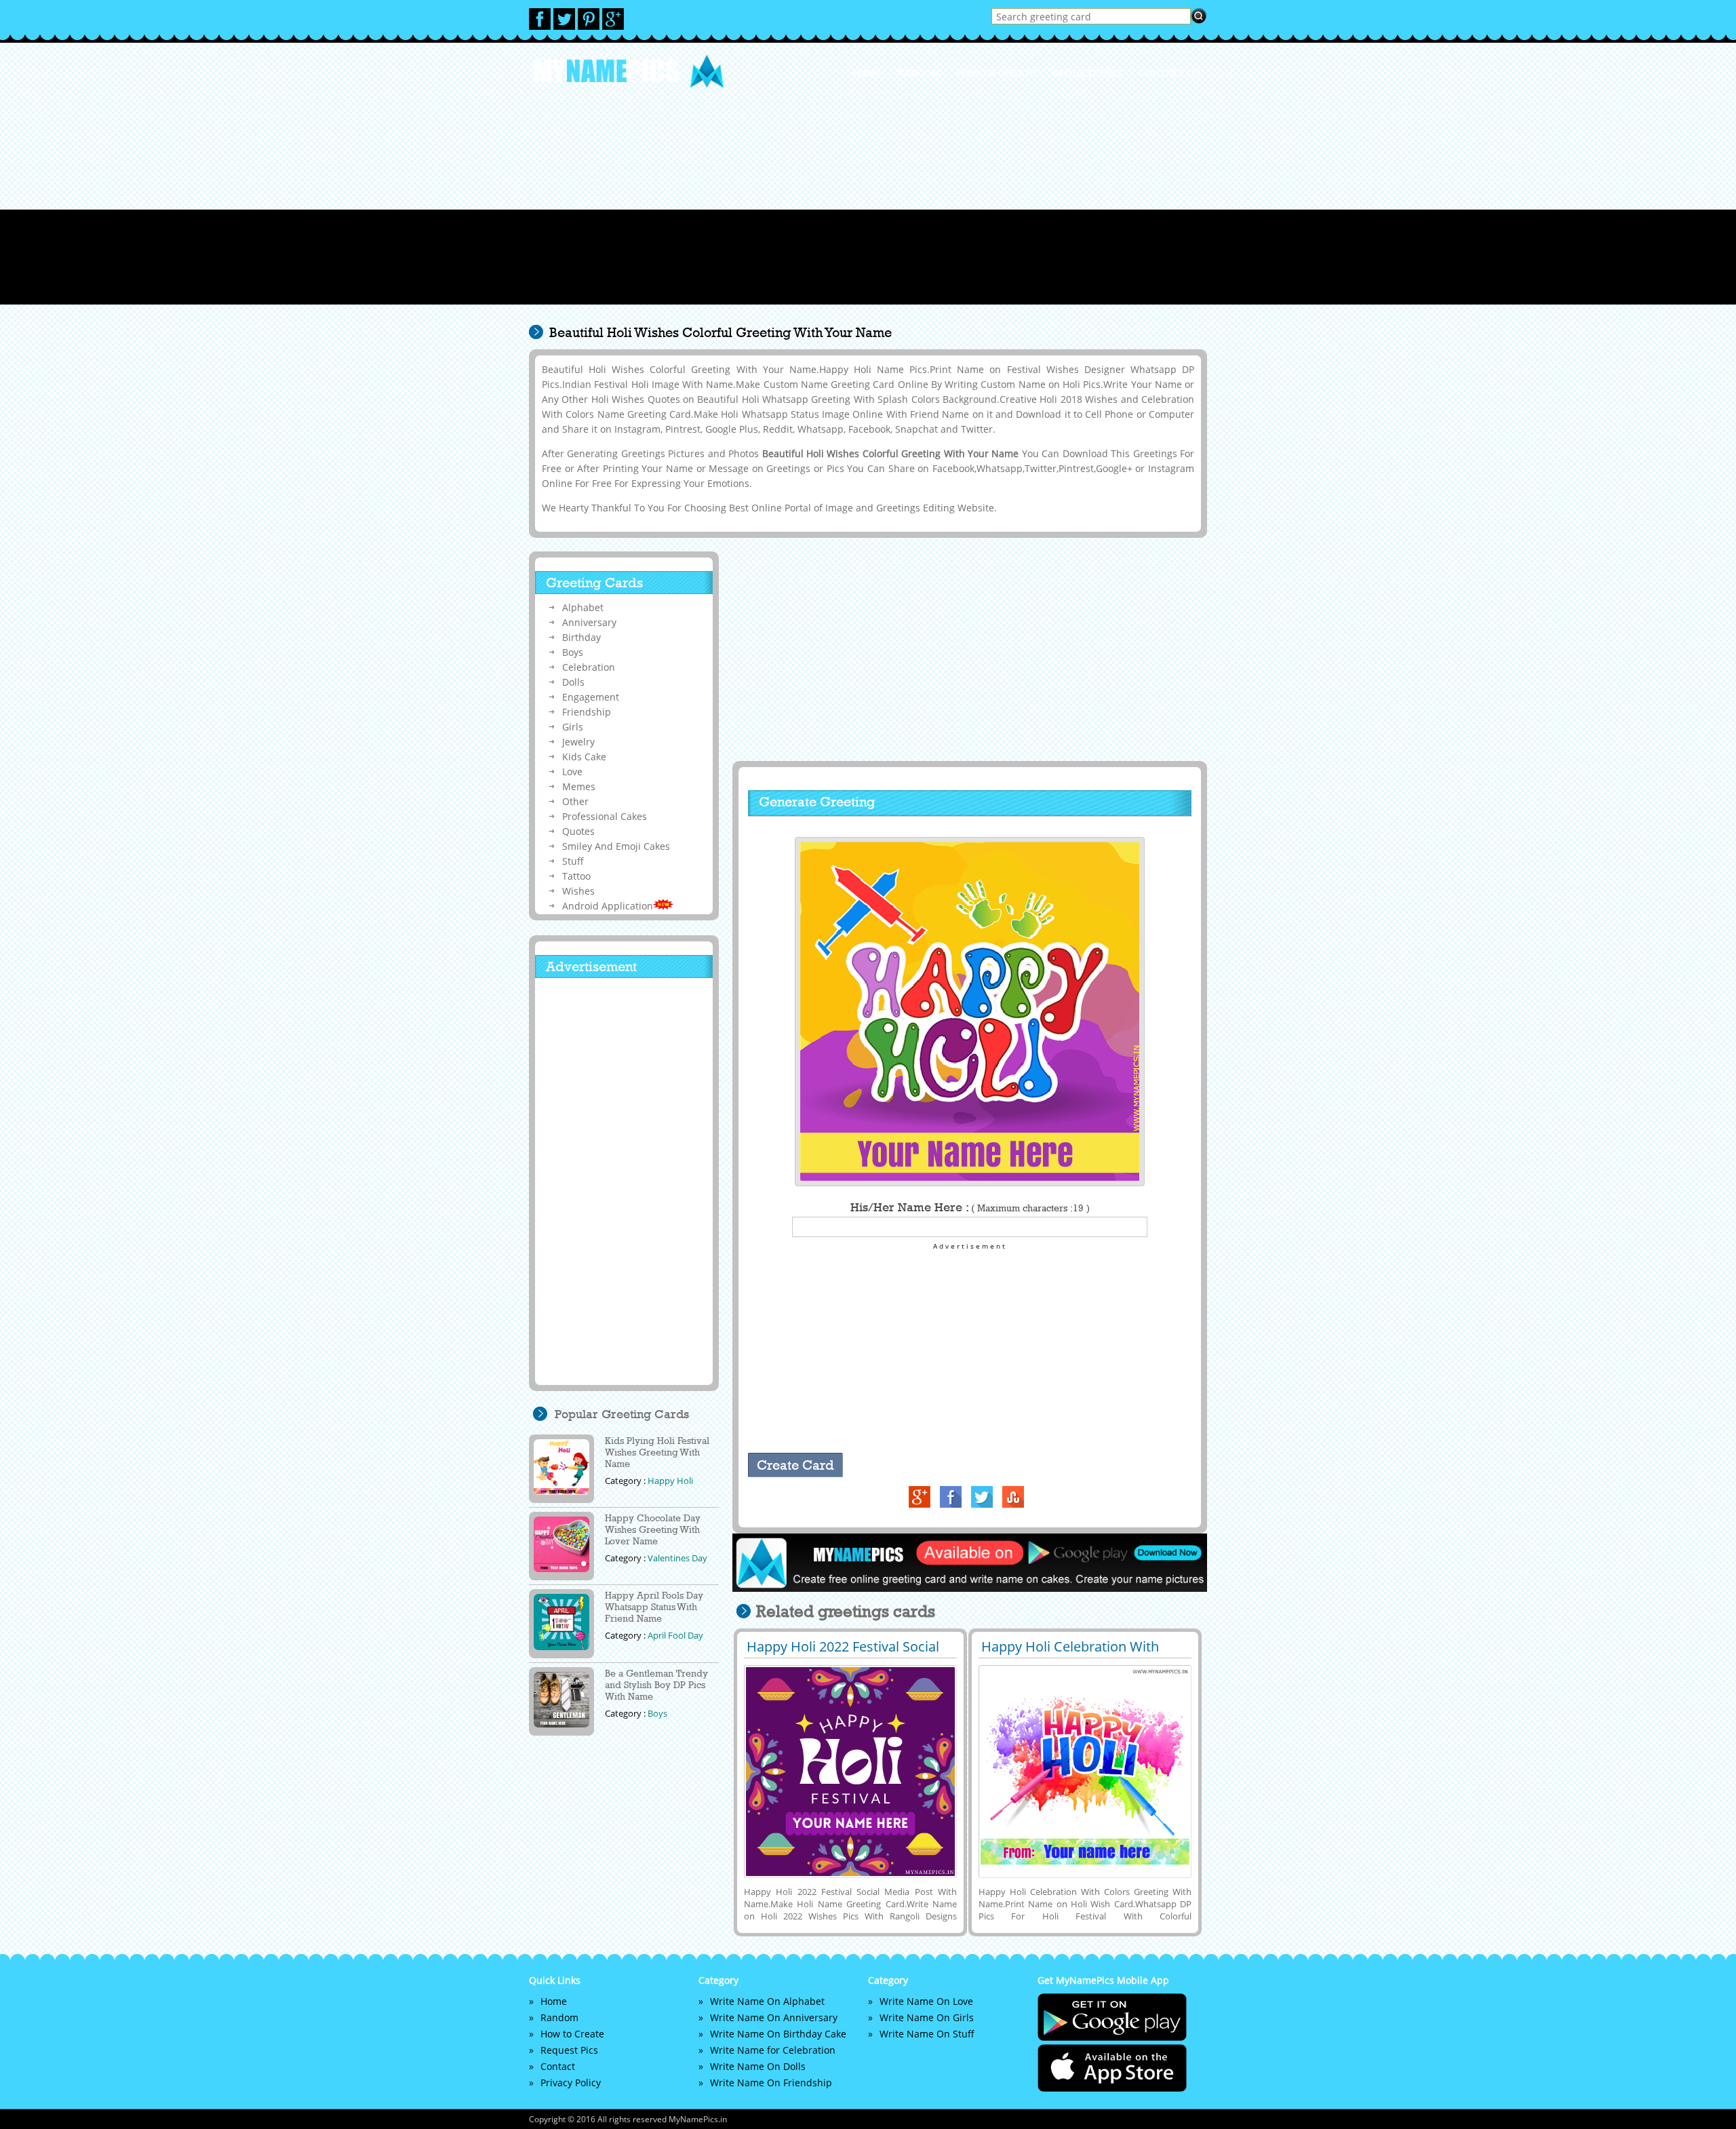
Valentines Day (677, 1558)
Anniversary (589, 622)
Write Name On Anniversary (774, 2017)
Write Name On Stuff (927, 2034)
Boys (573, 652)
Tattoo (576, 876)
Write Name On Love (926, 2001)
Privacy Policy (571, 2083)
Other (575, 801)
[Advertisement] (868, 210)
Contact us (1169, 73)
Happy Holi (670, 1481)
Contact (558, 2066)
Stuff (573, 861)
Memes (579, 786)
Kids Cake (584, 757)
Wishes (578, 891)
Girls (573, 727)
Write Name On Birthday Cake (778, 2034)
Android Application (608, 906)
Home (867, 73)
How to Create (996, 73)
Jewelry (578, 742)
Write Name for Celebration (773, 2050)
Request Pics (1087, 73)
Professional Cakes (605, 816)
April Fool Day (675, 1635)
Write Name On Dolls (758, 2066)
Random (919, 73)
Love (572, 771)
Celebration (589, 667)
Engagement (591, 697)
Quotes (578, 831)
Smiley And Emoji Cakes (616, 846)
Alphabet (583, 607)
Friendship (587, 712)
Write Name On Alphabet (767, 2001)
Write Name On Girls (927, 2017)
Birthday (581, 637)
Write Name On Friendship (771, 2083)
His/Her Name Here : (970, 1207)
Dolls (573, 682)
